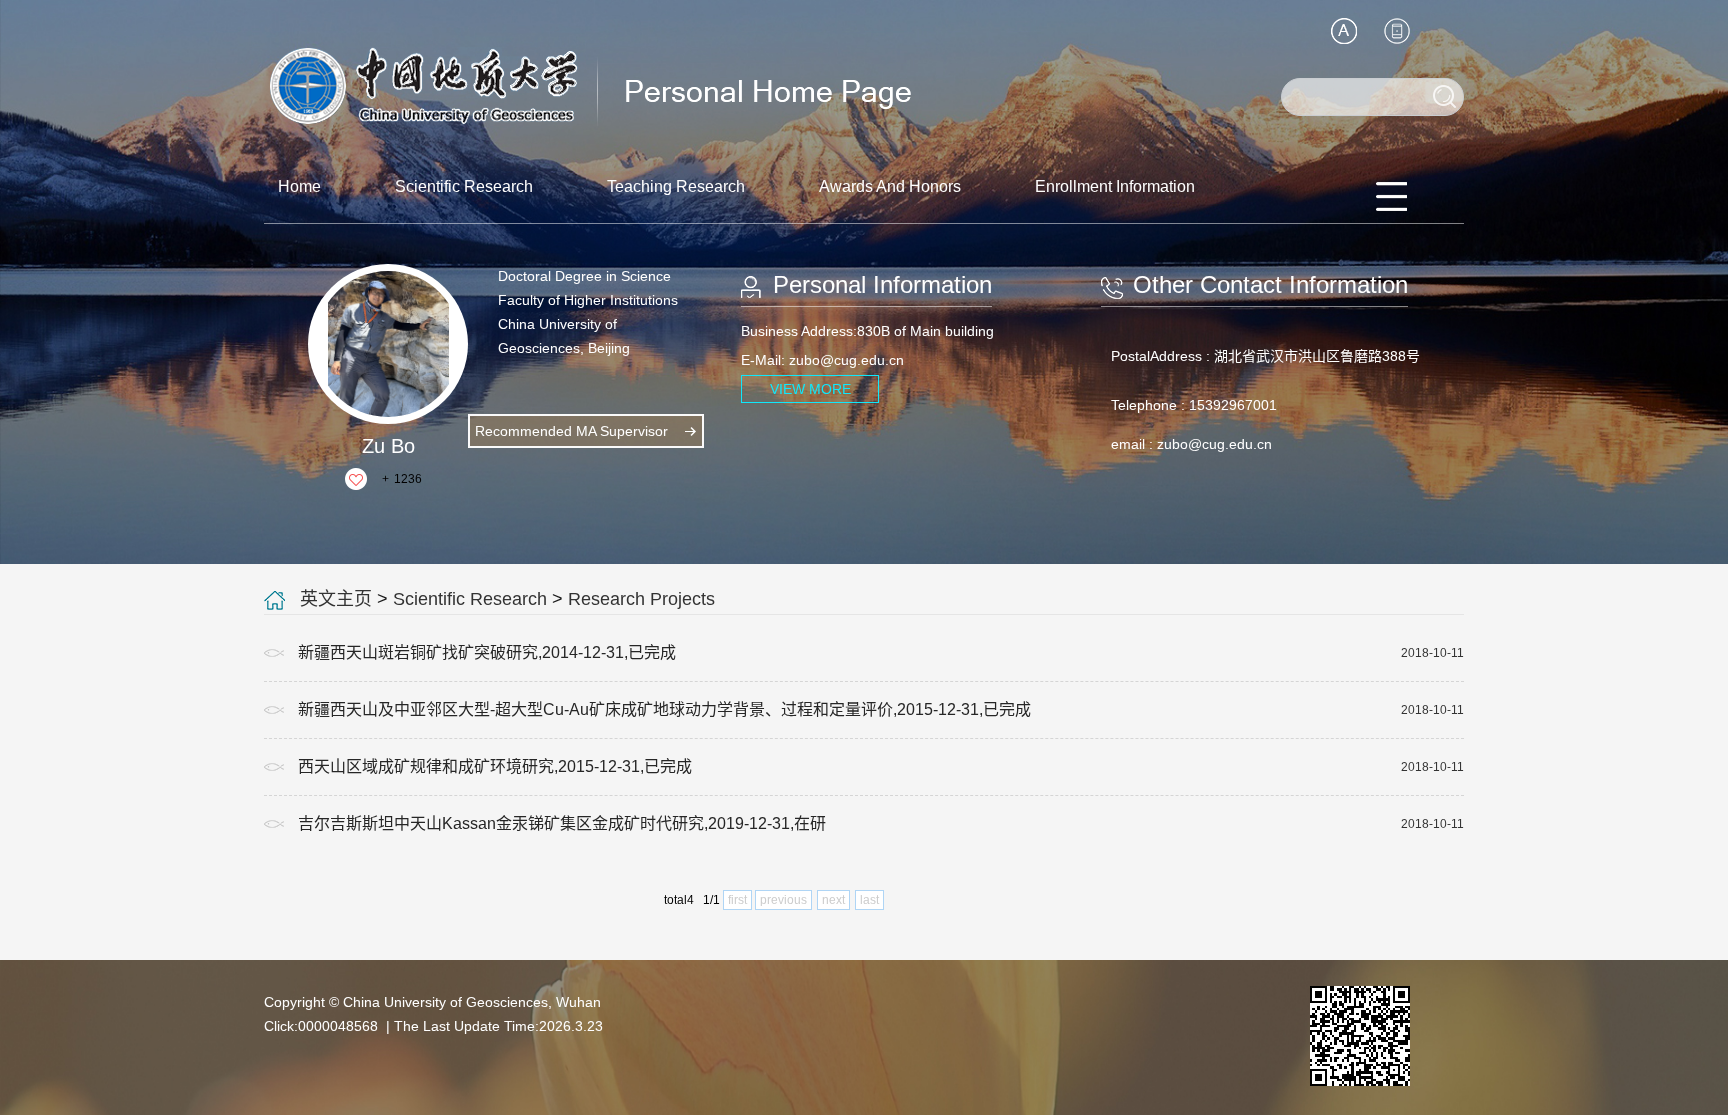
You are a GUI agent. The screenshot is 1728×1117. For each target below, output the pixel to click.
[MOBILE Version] (1397, 31)
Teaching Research (676, 186)
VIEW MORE (810, 389)
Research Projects (641, 599)
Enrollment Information (1115, 186)
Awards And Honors (890, 186)
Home (299, 186)
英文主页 (336, 599)
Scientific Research (464, 186)
